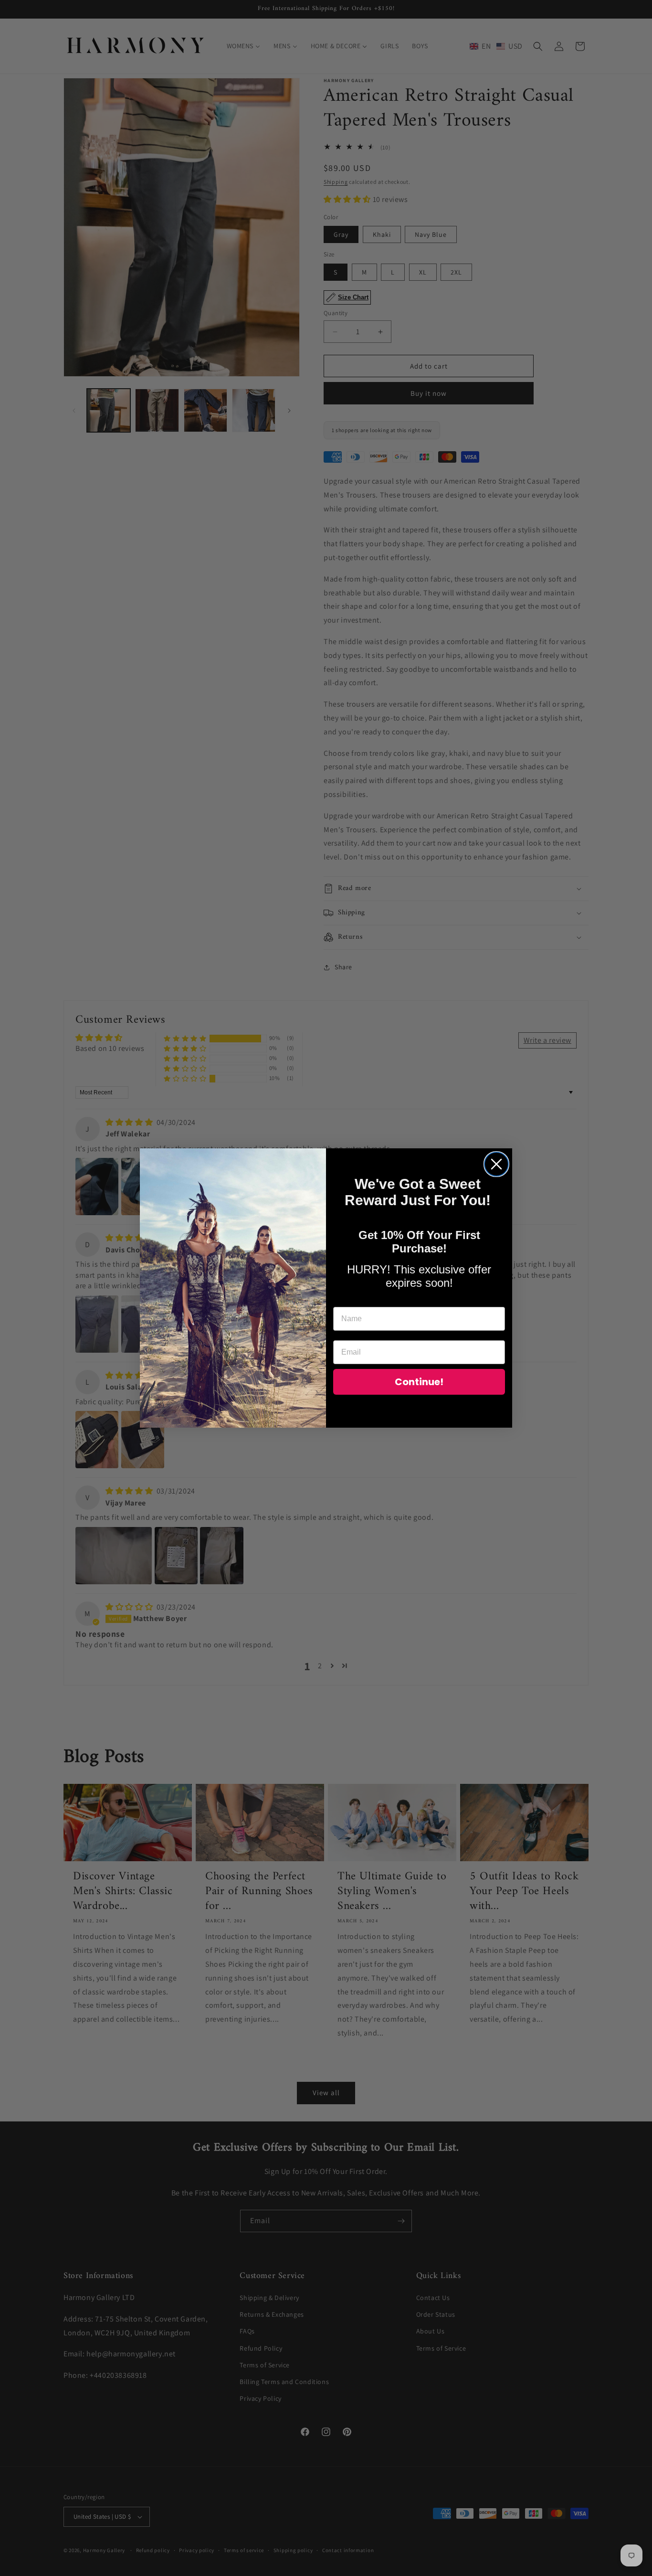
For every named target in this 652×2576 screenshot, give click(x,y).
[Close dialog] (496, 1164)
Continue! (419, 1382)
